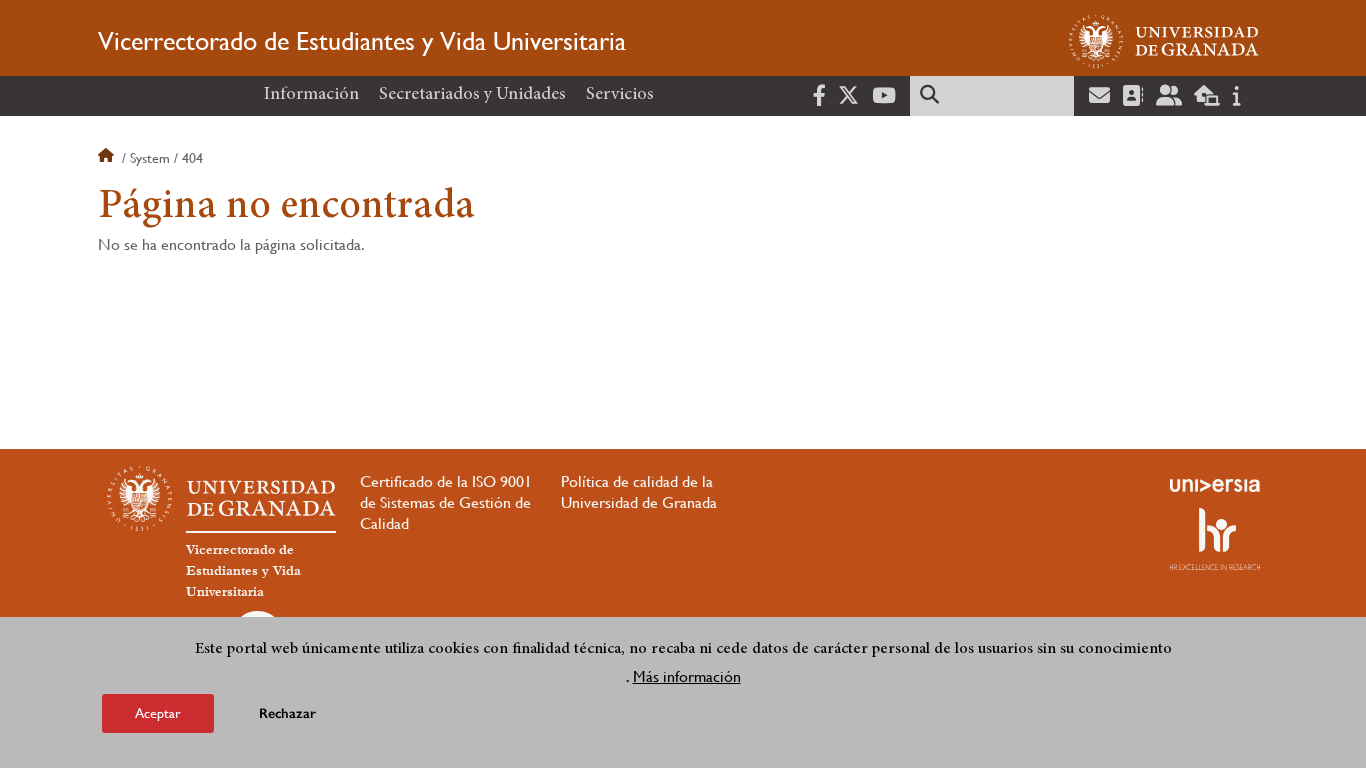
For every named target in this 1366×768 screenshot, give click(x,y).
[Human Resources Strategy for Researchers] (1215, 539)
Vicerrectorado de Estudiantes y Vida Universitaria (362, 41)
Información (311, 95)
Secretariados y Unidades (472, 95)
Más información (687, 676)
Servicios (620, 95)
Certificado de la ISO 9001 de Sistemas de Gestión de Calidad (446, 502)
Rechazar (287, 712)
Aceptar (158, 712)
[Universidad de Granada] (1164, 41)
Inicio (108, 158)
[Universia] (1215, 485)
